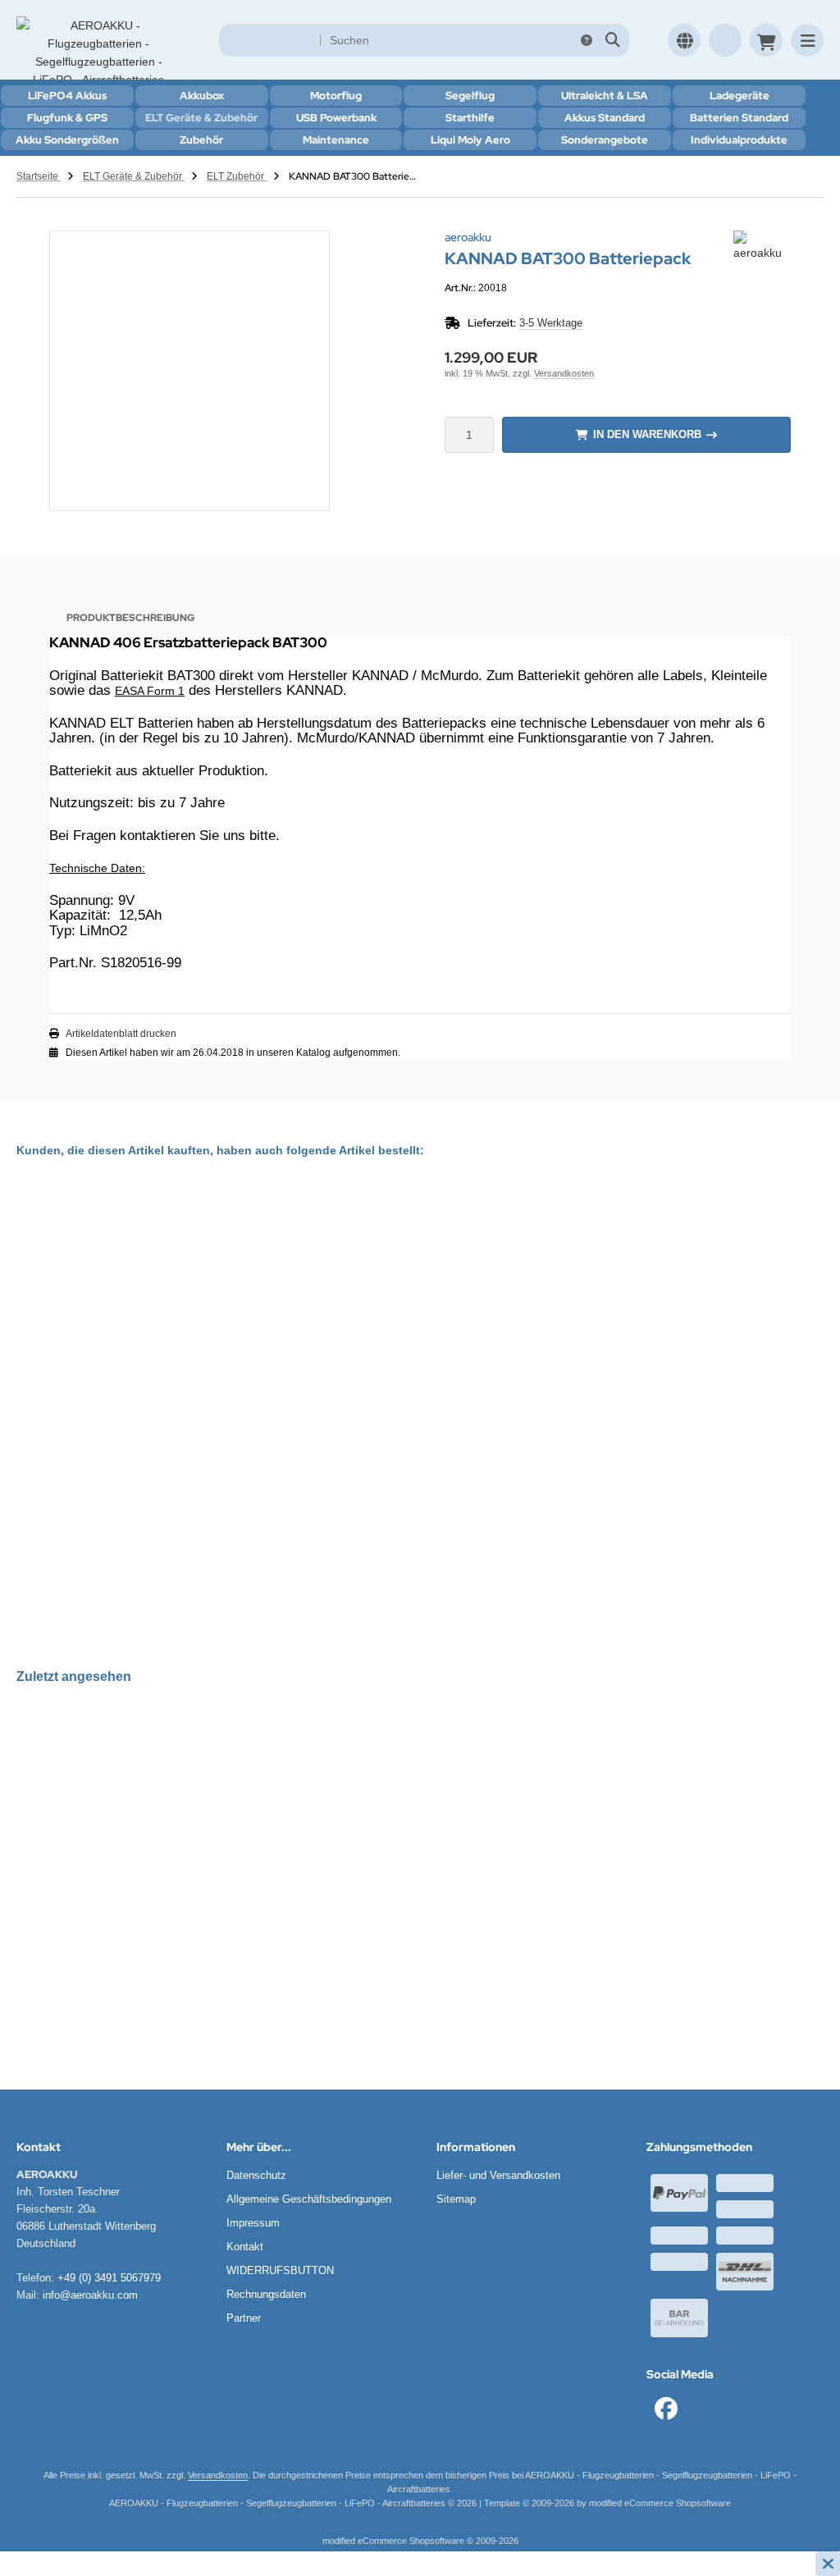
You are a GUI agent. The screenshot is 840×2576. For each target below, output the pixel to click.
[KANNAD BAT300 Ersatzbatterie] (459, 1290)
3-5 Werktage (551, 323)
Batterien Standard (739, 118)
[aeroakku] (762, 240)
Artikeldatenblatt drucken (121, 1034)
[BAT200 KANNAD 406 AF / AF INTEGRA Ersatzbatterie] (185, 1351)
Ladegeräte (740, 96)
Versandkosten (564, 373)
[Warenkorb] (766, 40)
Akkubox (202, 96)
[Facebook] (666, 2409)
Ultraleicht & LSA (605, 96)
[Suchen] (612, 40)
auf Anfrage (457, 1433)
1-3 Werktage (126, 1555)
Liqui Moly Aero (470, 140)
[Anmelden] (725, 40)
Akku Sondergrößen (67, 140)
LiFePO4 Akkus (67, 96)
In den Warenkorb (647, 434)
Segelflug (470, 96)
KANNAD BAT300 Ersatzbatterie (459, 1399)
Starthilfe (470, 118)
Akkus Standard (605, 118)
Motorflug (336, 96)
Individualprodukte (739, 140)
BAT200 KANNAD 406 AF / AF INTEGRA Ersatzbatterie (185, 1521)
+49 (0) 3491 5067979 (109, 2278)
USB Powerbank (336, 118)
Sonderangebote (605, 140)
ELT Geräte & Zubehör (201, 118)
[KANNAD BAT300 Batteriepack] (119, 1813)
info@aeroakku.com (90, 2295)
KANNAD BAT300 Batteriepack (119, 1918)
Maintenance (336, 140)
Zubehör (201, 140)
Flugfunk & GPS (67, 118)
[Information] (587, 40)
